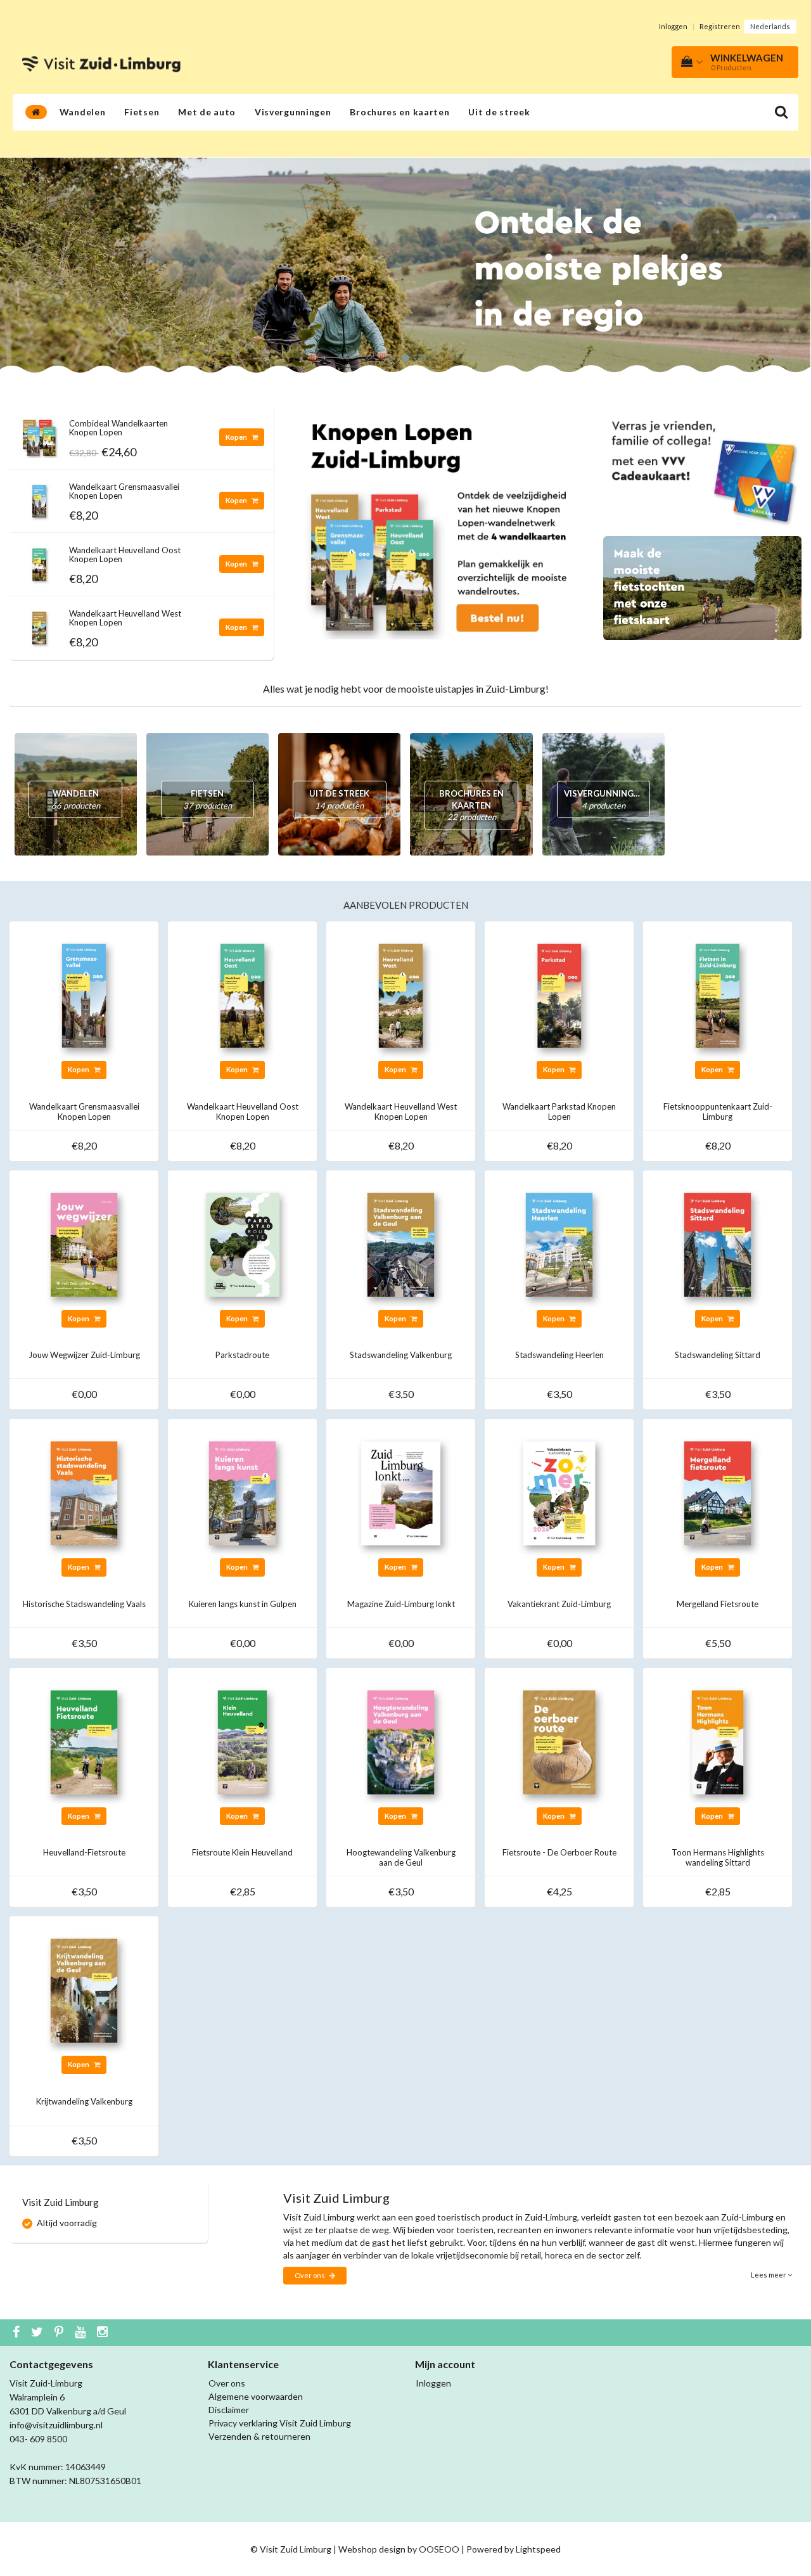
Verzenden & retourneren (259, 2436)
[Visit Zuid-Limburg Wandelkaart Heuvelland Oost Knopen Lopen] (39, 561)
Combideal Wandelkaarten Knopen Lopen (118, 428)
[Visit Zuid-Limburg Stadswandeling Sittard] (718, 1244)
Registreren (720, 26)
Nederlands (770, 26)
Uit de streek (499, 112)
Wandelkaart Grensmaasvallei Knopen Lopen (124, 491)
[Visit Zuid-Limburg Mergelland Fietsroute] (718, 1492)
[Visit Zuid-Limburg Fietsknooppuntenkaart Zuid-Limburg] (718, 995)
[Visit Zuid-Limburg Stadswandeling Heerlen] (559, 1244)
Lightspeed (538, 2549)
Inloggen (673, 26)
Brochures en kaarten (399, 112)
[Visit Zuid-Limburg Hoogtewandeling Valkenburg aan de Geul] (401, 1741)
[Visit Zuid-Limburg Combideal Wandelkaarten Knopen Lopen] (39, 434)
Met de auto (207, 112)
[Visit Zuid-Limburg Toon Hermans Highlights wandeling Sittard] (718, 1741)
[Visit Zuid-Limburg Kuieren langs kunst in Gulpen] (242, 1492)
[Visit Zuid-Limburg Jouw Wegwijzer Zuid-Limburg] (84, 1244)
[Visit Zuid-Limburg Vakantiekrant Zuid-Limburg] (559, 1492)
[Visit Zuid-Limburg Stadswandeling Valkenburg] (401, 1244)
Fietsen (142, 112)
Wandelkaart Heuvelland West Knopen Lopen (125, 618)
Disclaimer (229, 2410)
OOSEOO (439, 2549)
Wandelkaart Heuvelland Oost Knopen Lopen (125, 554)
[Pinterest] (61, 2333)
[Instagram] (104, 2333)
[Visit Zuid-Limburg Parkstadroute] (242, 1244)
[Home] (36, 112)
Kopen (237, 437)
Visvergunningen (293, 112)
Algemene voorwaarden (256, 2396)
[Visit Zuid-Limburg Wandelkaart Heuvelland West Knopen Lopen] (39, 625)
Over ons (310, 2275)
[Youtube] (82, 2333)
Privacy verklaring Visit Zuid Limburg (280, 2423)
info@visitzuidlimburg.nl (56, 2425)
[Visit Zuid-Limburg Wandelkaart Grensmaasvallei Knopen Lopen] (39, 498)
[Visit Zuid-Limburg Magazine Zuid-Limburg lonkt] (401, 1492)
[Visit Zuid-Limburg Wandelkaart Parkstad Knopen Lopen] (559, 995)
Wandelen (83, 112)
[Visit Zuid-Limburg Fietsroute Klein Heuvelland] (242, 1741)
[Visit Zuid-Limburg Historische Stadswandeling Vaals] (84, 1492)
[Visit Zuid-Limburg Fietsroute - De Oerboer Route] (559, 1741)
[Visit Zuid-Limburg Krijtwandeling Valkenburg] (84, 1990)
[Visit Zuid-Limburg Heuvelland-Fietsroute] (84, 1741)
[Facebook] (18, 2333)
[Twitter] (39, 2333)
